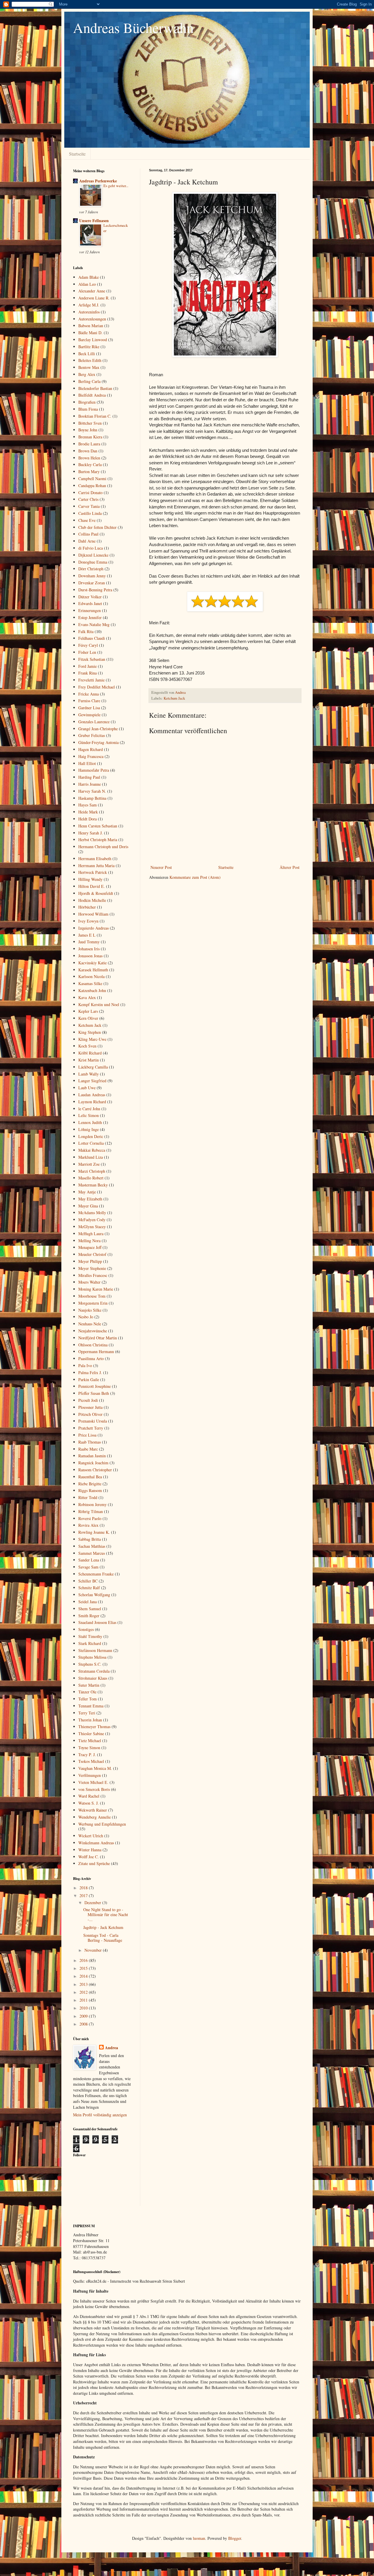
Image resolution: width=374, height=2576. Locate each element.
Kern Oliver (88, 1018)
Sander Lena (89, 1560)
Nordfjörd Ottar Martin (98, 1338)
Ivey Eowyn (88, 921)
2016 (84, 1960)
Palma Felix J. (90, 1372)
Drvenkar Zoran (92, 583)
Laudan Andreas (92, 1095)
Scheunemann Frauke (96, 1574)
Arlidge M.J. (89, 305)
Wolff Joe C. (89, 1857)
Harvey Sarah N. (92, 791)
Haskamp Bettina (92, 798)
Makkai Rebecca (92, 1150)
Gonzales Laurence (94, 722)
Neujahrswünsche (93, 1331)
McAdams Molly (92, 1213)
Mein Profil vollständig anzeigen (100, 2115)
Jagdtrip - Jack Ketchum (103, 1927)
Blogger (235, 2538)
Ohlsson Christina (93, 1345)
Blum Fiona (88, 409)
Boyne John (88, 430)
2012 (84, 1992)
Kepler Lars (88, 1011)
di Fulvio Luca (91, 548)
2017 (84, 1896)
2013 (84, 1984)
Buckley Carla (90, 465)
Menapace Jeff (90, 1247)
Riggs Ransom (90, 1490)
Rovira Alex (88, 1525)
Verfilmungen (90, 1775)
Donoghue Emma (93, 562)
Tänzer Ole (87, 1692)
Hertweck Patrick (93, 872)
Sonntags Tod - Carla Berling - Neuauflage (103, 1938)
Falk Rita (86, 631)
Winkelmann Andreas (96, 1843)
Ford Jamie (88, 666)
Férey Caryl (88, 645)
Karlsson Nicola (91, 976)
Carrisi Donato (90, 493)
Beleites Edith (90, 360)
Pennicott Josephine (95, 1386)
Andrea (111, 2048)
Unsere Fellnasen (94, 221)
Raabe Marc (88, 1449)
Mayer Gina (88, 1206)
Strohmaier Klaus (93, 1678)
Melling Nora (89, 1241)
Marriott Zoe (89, 1164)
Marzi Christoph (92, 1171)
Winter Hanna (90, 1850)
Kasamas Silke (90, 983)
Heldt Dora (88, 819)
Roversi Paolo (90, 1518)
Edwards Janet (90, 603)
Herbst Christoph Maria (98, 840)
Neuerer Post (161, 867)
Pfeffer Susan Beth (94, 1393)
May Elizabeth (90, 1199)
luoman (199, 2538)
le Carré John (89, 1109)
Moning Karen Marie (96, 1289)
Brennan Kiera (90, 437)
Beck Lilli (87, 354)
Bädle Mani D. (90, 333)
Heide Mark (88, 812)
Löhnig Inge (89, 1129)
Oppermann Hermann (96, 1351)
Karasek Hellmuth (93, 970)
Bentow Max (89, 367)
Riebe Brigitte (90, 1484)
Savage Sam (88, 1567)
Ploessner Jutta (90, 1407)
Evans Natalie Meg (94, 624)
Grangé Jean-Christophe (98, 729)
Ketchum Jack (174, 698)
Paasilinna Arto (91, 1358)
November (94, 1950)
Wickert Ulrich (91, 1836)
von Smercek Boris (94, 1789)
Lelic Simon (89, 1115)
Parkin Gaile (89, 1379)
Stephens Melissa (92, 1657)
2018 (84, 1888)
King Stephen (90, 1032)
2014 (84, 1976)
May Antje (87, 1192)
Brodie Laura (89, 444)
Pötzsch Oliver (90, 1414)
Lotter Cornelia (91, 1143)
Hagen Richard (91, 749)
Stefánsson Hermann (95, 1650)
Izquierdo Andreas (93, 928)
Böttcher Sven (90, 423)
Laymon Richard (92, 1102)
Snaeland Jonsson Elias (97, 1622)
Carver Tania (89, 506)
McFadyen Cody (92, 1220)
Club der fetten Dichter (97, 527)
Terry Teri (87, 1713)
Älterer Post (290, 867)
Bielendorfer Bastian (95, 388)
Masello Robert (91, 1178)
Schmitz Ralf (89, 1588)
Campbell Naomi (92, 479)
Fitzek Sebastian (92, 659)
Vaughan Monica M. (95, 1768)
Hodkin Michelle (92, 900)
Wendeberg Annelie (95, 1817)
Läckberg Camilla (93, 1067)
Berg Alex (87, 374)
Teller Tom (88, 1699)
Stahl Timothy (90, 1636)
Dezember (93, 1903)
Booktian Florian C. (95, 416)
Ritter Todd (88, 1497)
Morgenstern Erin (93, 1303)
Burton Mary (89, 472)
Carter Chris (88, 499)
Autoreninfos (89, 312)
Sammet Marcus (92, 1553)
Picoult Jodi (88, 1400)
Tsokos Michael (91, 1761)
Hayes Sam (88, 805)
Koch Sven (87, 1046)
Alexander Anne (92, 291)
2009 (84, 2016)
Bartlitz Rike (89, 347)
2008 (84, 2024)
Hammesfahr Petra (94, 770)
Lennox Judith (90, 1122)
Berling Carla (89, 381)
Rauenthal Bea (90, 1477)
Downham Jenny (92, 576)
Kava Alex (87, 997)
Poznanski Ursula (93, 1421)
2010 (84, 2008)
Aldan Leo (87, 284)
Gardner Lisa (89, 708)
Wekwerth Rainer (93, 1810)
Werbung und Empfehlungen (102, 1824)
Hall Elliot (87, 763)
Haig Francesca (91, 756)
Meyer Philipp (90, 1261)
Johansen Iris (89, 949)
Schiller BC (88, 1581)
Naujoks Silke (90, 1310)
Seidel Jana (88, 1602)
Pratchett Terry (91, 1428)
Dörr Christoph (91, 569)
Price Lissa (87, 1435)
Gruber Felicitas (92, 735)
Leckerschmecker (116, 228)
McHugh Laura (91, 1234)
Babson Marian (91, 326)
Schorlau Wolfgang (94, 1595)
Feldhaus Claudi (92, 638)
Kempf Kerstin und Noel (99, 1004)
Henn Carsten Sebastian (98, 826)
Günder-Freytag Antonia (98, 742)
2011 (84, 2000)
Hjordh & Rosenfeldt (96, 893)
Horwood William (93, 914)
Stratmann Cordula (94, 1671)
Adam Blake (89, 277)
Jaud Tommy (89, 942)
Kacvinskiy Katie (92, 963)
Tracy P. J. (87, 1755)
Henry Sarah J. (91, 833)
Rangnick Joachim (93, 1463)
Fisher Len (87, 652)
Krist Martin (89, 1060)
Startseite (77, 154)
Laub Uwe (87, 1088)
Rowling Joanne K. (94, 1532)
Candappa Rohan (92, 486)
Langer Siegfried (92, 1081)
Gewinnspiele (89, 715)
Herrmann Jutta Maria (96, 866)
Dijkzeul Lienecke (93, 555)
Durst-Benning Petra (95, 590)
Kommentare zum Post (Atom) (195, 877)
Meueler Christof (92, 1254)
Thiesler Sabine (91, 1734)
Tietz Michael (90, 1741)
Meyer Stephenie (92, 1268)
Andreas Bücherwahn (133, 27)
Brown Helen (89, 458)
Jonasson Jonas (90, 956)
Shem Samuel (90, 1609)
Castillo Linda (90, 513)
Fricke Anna (89, 694)
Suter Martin (89, 1685)
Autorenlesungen (92, 319)
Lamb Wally (89, 1074)
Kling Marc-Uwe (92, 1039)
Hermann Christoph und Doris (103, 847)
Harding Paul (89, 777)
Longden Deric (91, 1136)
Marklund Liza (91, 1157)
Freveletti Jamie (91, 680)
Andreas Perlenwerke (98, 181)
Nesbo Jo (86, 1317)
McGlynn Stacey (92, 1227)
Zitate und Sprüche (94, 1863)
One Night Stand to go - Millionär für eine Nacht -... (106, 1914)
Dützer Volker (90, 597)
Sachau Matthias (92, 1546)
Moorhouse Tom (92, 1296)
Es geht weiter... (116, 186)
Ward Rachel (89, 1796)
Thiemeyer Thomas (94, 1727)
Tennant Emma (91, 1706)
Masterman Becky (93, 1185)
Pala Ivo (85, 1365)
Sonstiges (86, 1629)
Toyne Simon (89, 1748)
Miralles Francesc (93, 1275)
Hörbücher (87, 907)
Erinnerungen (90, 610)
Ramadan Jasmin (92, 1456)
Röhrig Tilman (91, 1511)
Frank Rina (88, 673)
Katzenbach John (92, 990)
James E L (87, 935)
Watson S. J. (89, 1803)
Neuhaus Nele (90, 1324)
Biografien (87, 402)
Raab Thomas (90, 1442)
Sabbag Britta (90, 1539)
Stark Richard (90, 1643)
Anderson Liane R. (94, 298)
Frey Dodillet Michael (97, 687)
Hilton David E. (92, 886)
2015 (84, 1968)
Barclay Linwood (93, 340)
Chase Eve (87, 520)
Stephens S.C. (90, 1664)
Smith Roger (89, 1616)
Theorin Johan (90, 1720)
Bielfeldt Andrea (92, 395)
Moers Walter (89, 1282)
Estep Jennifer (90, 617)
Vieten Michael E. (93, 1782)
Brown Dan (88, 451)
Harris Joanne (90, 784)
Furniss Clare (89, 701)
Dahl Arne (87, 541)
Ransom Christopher (95, 1470)
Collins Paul (88, 534)
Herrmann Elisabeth (95, 859)
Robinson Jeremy (92, 1504)
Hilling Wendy (90, 879)
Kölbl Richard (90, 1053)
